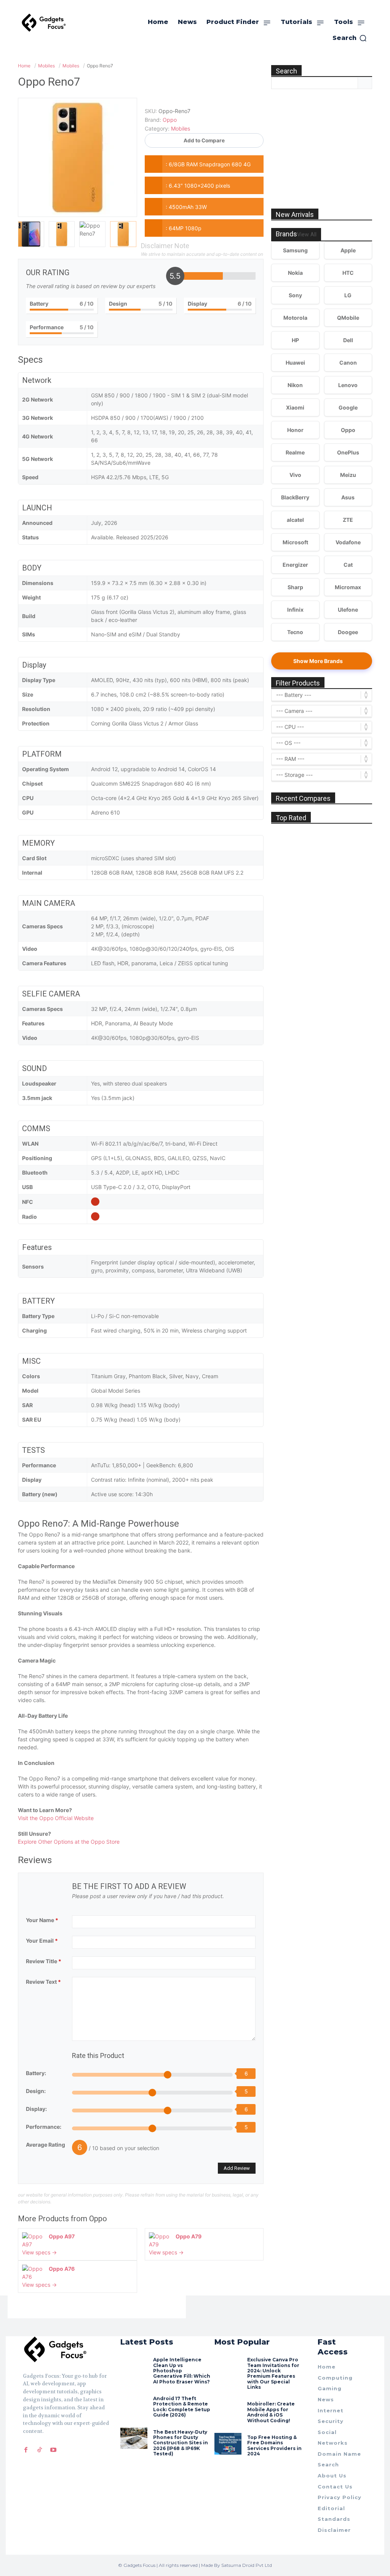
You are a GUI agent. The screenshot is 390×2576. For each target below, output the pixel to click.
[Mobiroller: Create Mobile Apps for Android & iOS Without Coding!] (228, 2410)
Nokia (295, 273)
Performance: (44, 2127)
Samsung (295, 250)
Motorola (295, 318)
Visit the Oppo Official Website (56, 1818)
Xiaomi (295, 407)
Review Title (44, 1961)
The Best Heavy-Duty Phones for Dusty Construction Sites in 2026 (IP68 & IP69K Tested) (181, 2443)
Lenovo (348, 385)
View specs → (39, 2252)
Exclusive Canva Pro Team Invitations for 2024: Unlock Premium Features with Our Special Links (273, 2373)
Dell (348, 340)
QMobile (348, 318)
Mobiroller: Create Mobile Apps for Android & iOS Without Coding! (271, 2412)
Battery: (36, 2073)
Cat (348, 565)
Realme (295, 452)
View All (307, 235)
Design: (36, 2091)
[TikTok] (40, 2450)
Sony (295, 295)
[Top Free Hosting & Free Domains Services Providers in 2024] (228, 2444)
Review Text (43, 1982)
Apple (348, 250)
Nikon (295, 385)
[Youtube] (53, 2450)
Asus (348, 497)
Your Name (42, 1920)
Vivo (295, 475)
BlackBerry (295, 497)
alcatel (295, 520)
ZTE (348, 520)
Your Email (42, 1941)
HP (295, 340)
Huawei (295, 363)
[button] (350, 38)
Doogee (348, 632)
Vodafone (348, 542)
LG (348, 295)
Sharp (295, 587)
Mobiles (181, 128)
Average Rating (46, 2145)
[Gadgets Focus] (44, 23)
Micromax (348, 587)
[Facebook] (26, 2450)
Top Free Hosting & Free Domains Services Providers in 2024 (274, 2445)
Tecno (295, 632)
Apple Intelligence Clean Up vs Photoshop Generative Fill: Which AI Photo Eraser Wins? (182, 2371)
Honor (295, 430)
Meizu (348, 475)
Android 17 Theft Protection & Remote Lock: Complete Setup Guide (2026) (182, 2407)
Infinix (295, 610)
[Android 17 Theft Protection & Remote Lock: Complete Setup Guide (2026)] (134, 2405)
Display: (36, 2109)
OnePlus (348, 452)
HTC (348, 273)
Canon (348, 363)
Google (348, 407)
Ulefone (348, 610)
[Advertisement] (328, 140)
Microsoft (295, 542)
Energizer (295, 565)
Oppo (98, 2219)
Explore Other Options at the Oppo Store (69, 1842)
